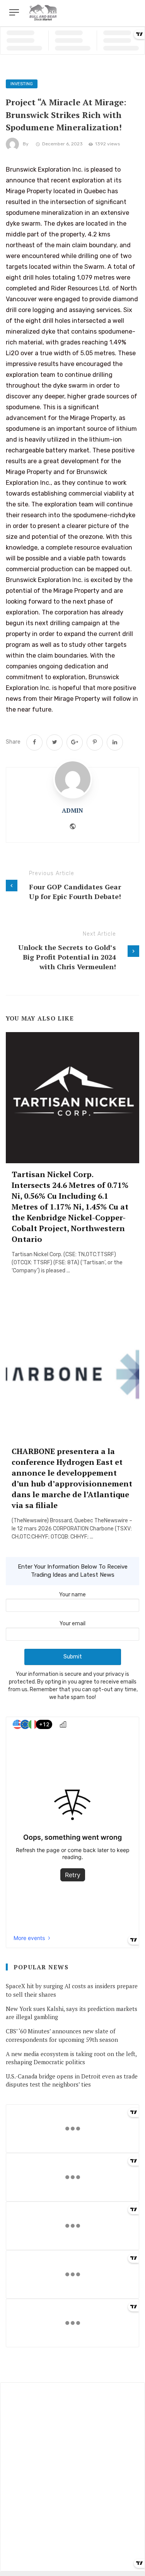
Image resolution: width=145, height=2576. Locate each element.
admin (72, 810)
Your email (72, 1624)
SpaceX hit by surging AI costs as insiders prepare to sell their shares (72, 1990)
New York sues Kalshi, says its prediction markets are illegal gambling (72, 2013)
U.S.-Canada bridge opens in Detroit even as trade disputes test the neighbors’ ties (72, 2080)
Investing (22, 84)
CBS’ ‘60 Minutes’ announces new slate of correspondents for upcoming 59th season (62, 2035)
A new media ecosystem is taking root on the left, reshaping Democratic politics (71, 2058)
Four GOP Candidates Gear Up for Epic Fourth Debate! (75, 892)
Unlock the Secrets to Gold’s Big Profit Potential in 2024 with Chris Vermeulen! (67, 957)
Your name (72, 1595)
